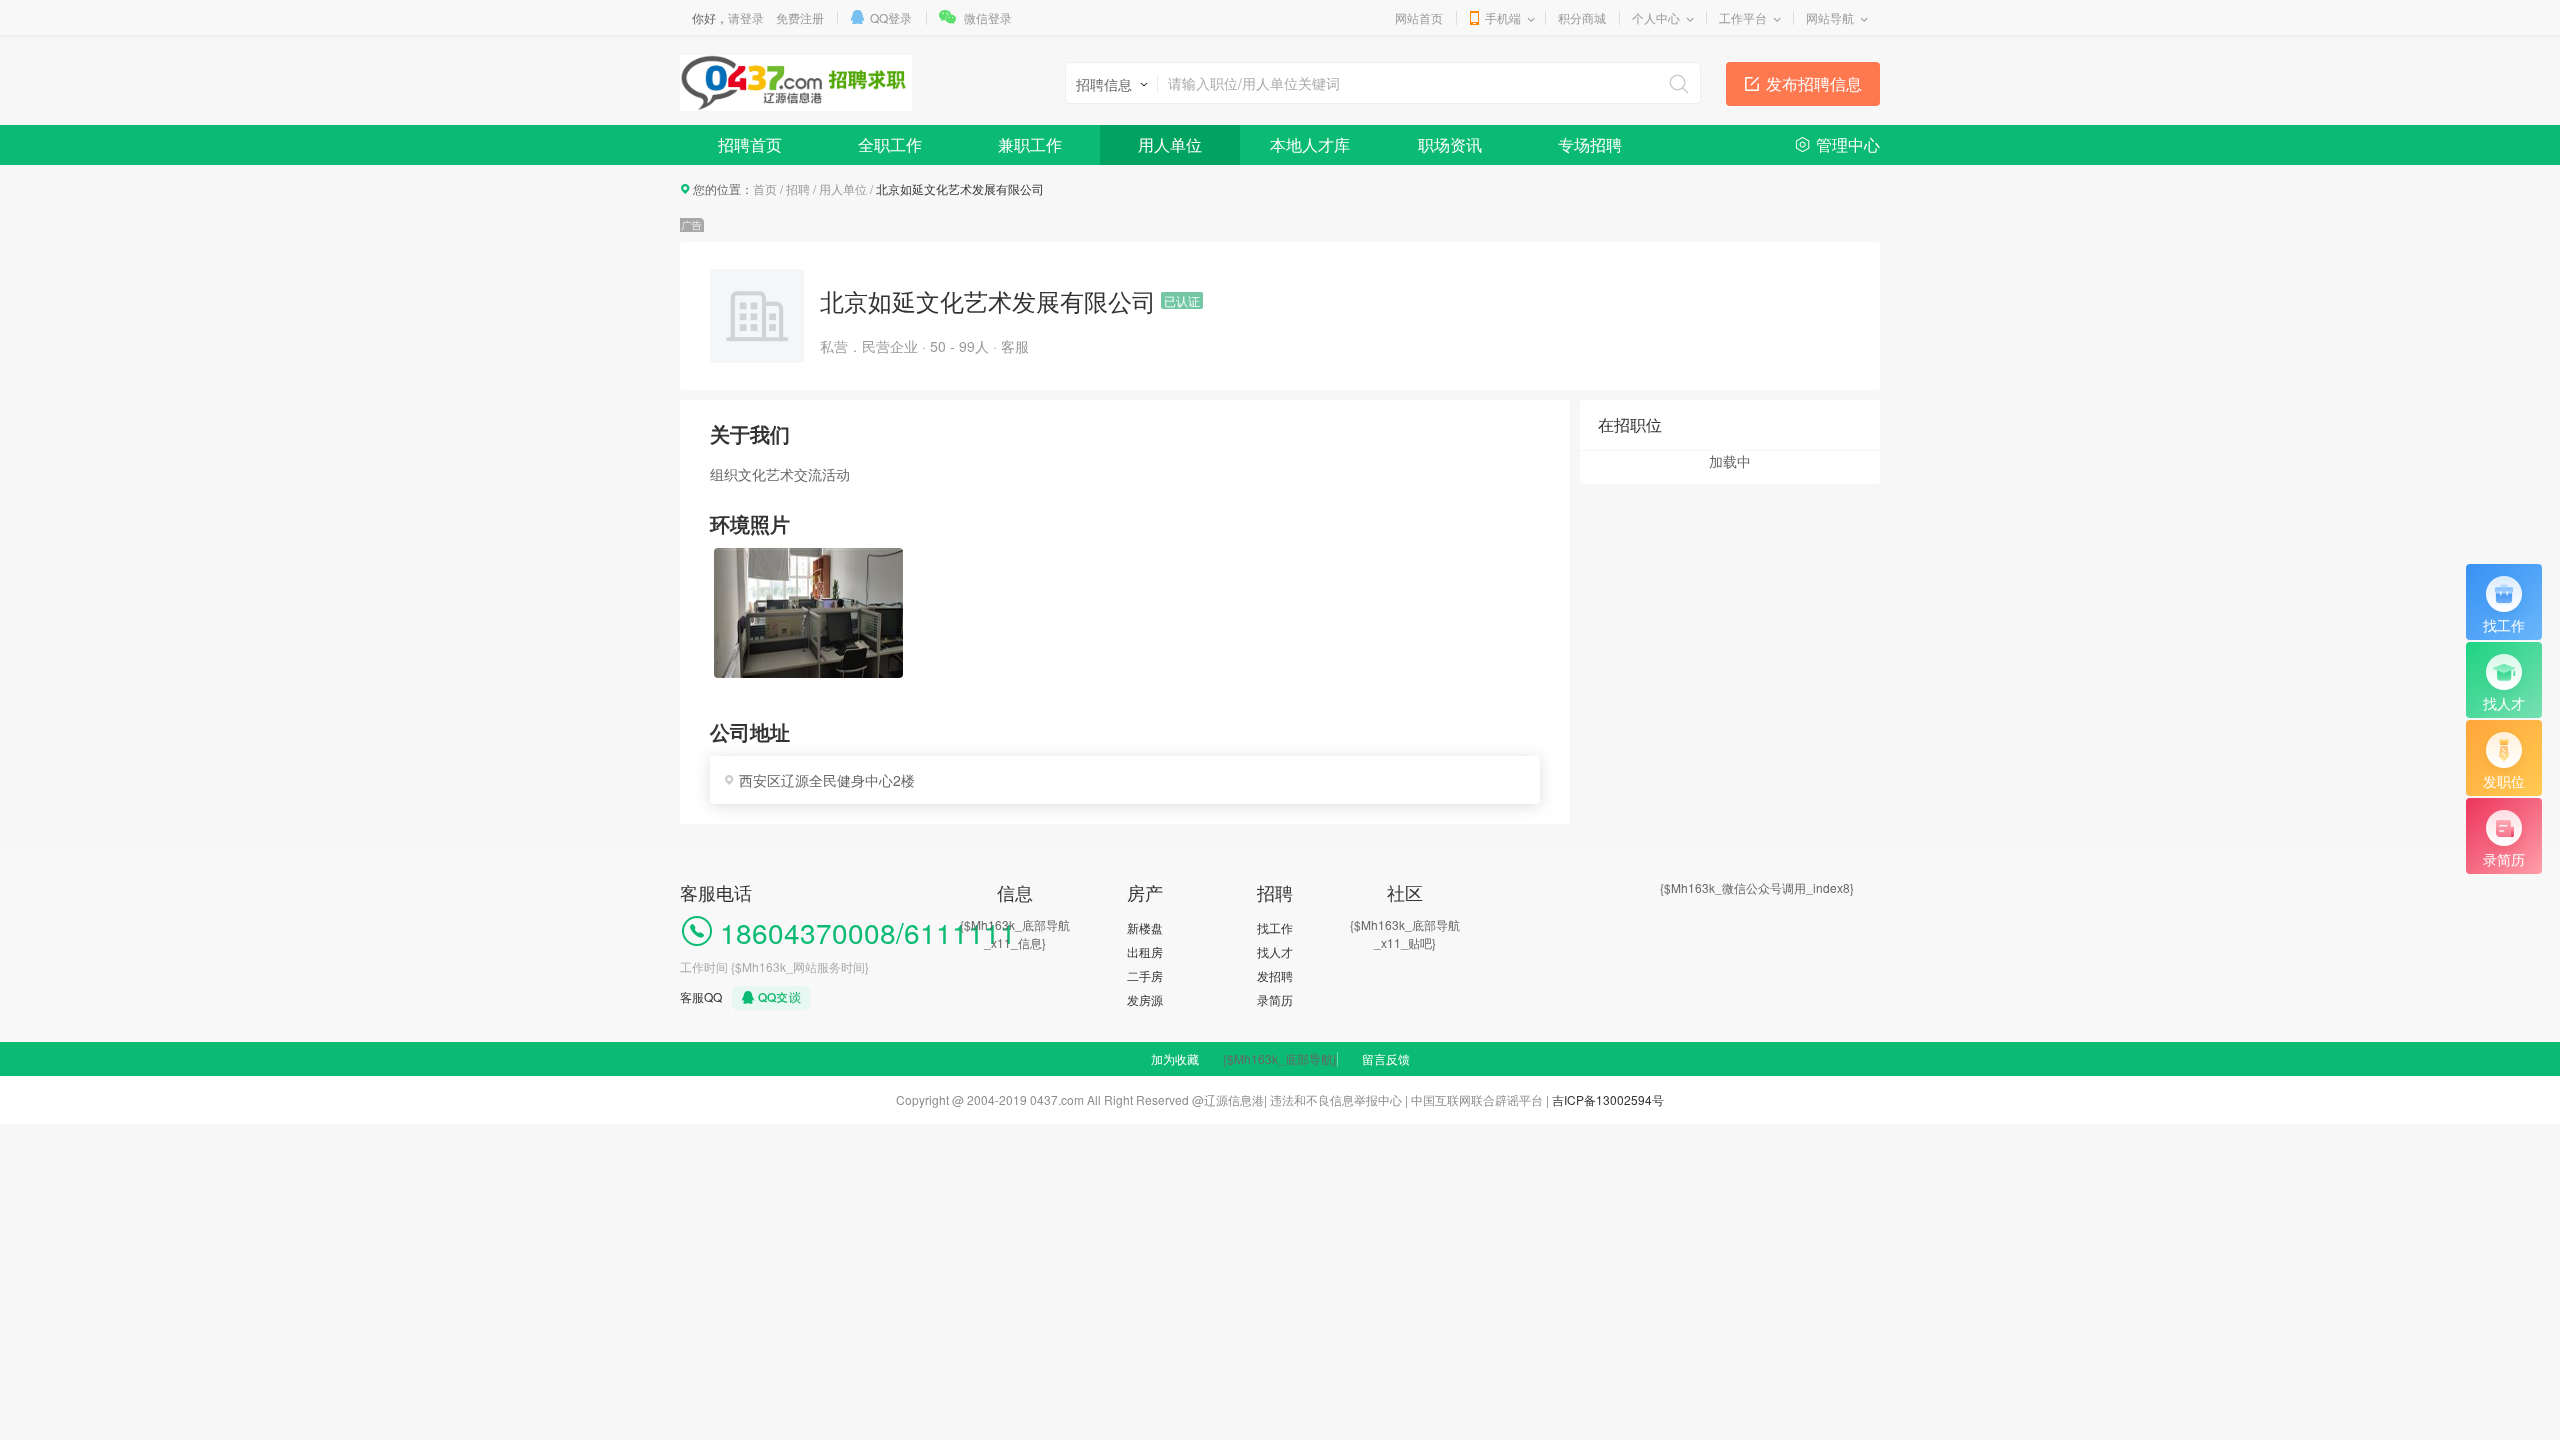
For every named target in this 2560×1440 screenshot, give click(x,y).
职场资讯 (1450, 144)
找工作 (1275, 927)
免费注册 (800, 17)
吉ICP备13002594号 (1608, 1099)
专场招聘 (1590, 144)
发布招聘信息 (1814, 83)
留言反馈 (1386, 1058)
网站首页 (1419, 17)
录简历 (1275, 999)
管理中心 (1848, 144)
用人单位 (1170, 144)
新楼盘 (1145, 927)
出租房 (1145, 951)
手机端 (1503, 17)
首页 (765, 188)
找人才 (1275, 951)
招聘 (798, 188)
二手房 (1145, 975)
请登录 (746, 17)
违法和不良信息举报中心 (1336, 1099)
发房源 (1145, 999)
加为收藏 (1175, 1058)
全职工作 (890, 144)
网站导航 (1830, 17)
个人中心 (1656, 17)
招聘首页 (750, 144)
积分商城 (1582, 17)
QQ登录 (891, 17)
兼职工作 (1030, 144)
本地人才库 (1310, 144)
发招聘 (1275, 975)
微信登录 (988, 17)
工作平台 (1743, 17)
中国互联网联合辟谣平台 (1477, 1099)
